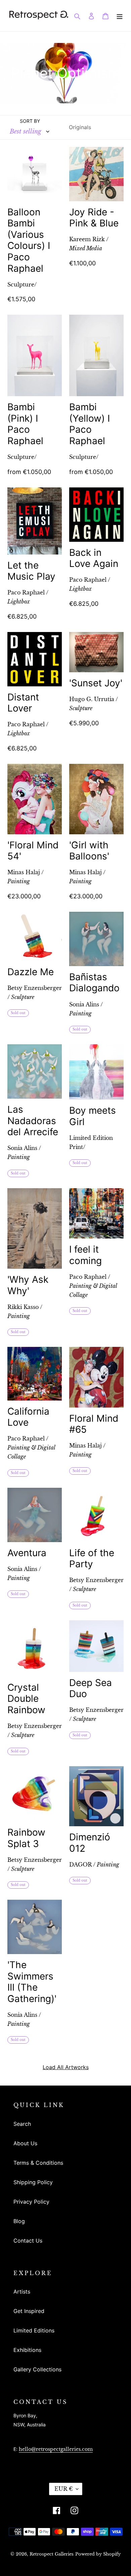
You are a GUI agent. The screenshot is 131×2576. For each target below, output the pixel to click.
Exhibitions (27, 2350)
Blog (19, 2221)
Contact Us (28, 2241)
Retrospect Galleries (52, 2554)
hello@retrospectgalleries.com (56, 2449)
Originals (80, 127)
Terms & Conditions (38, 2163)
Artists (22, 2292)
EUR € (63, 2489)
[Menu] (120, 15)
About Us (25, 2143)
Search (22, 2124)
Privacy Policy (31, 2202)
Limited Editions (34, 2330)
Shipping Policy (33, 2182)
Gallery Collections (37, 2369)
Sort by (30, 121)
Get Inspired (29, 2311)
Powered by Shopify (98, 2554)
